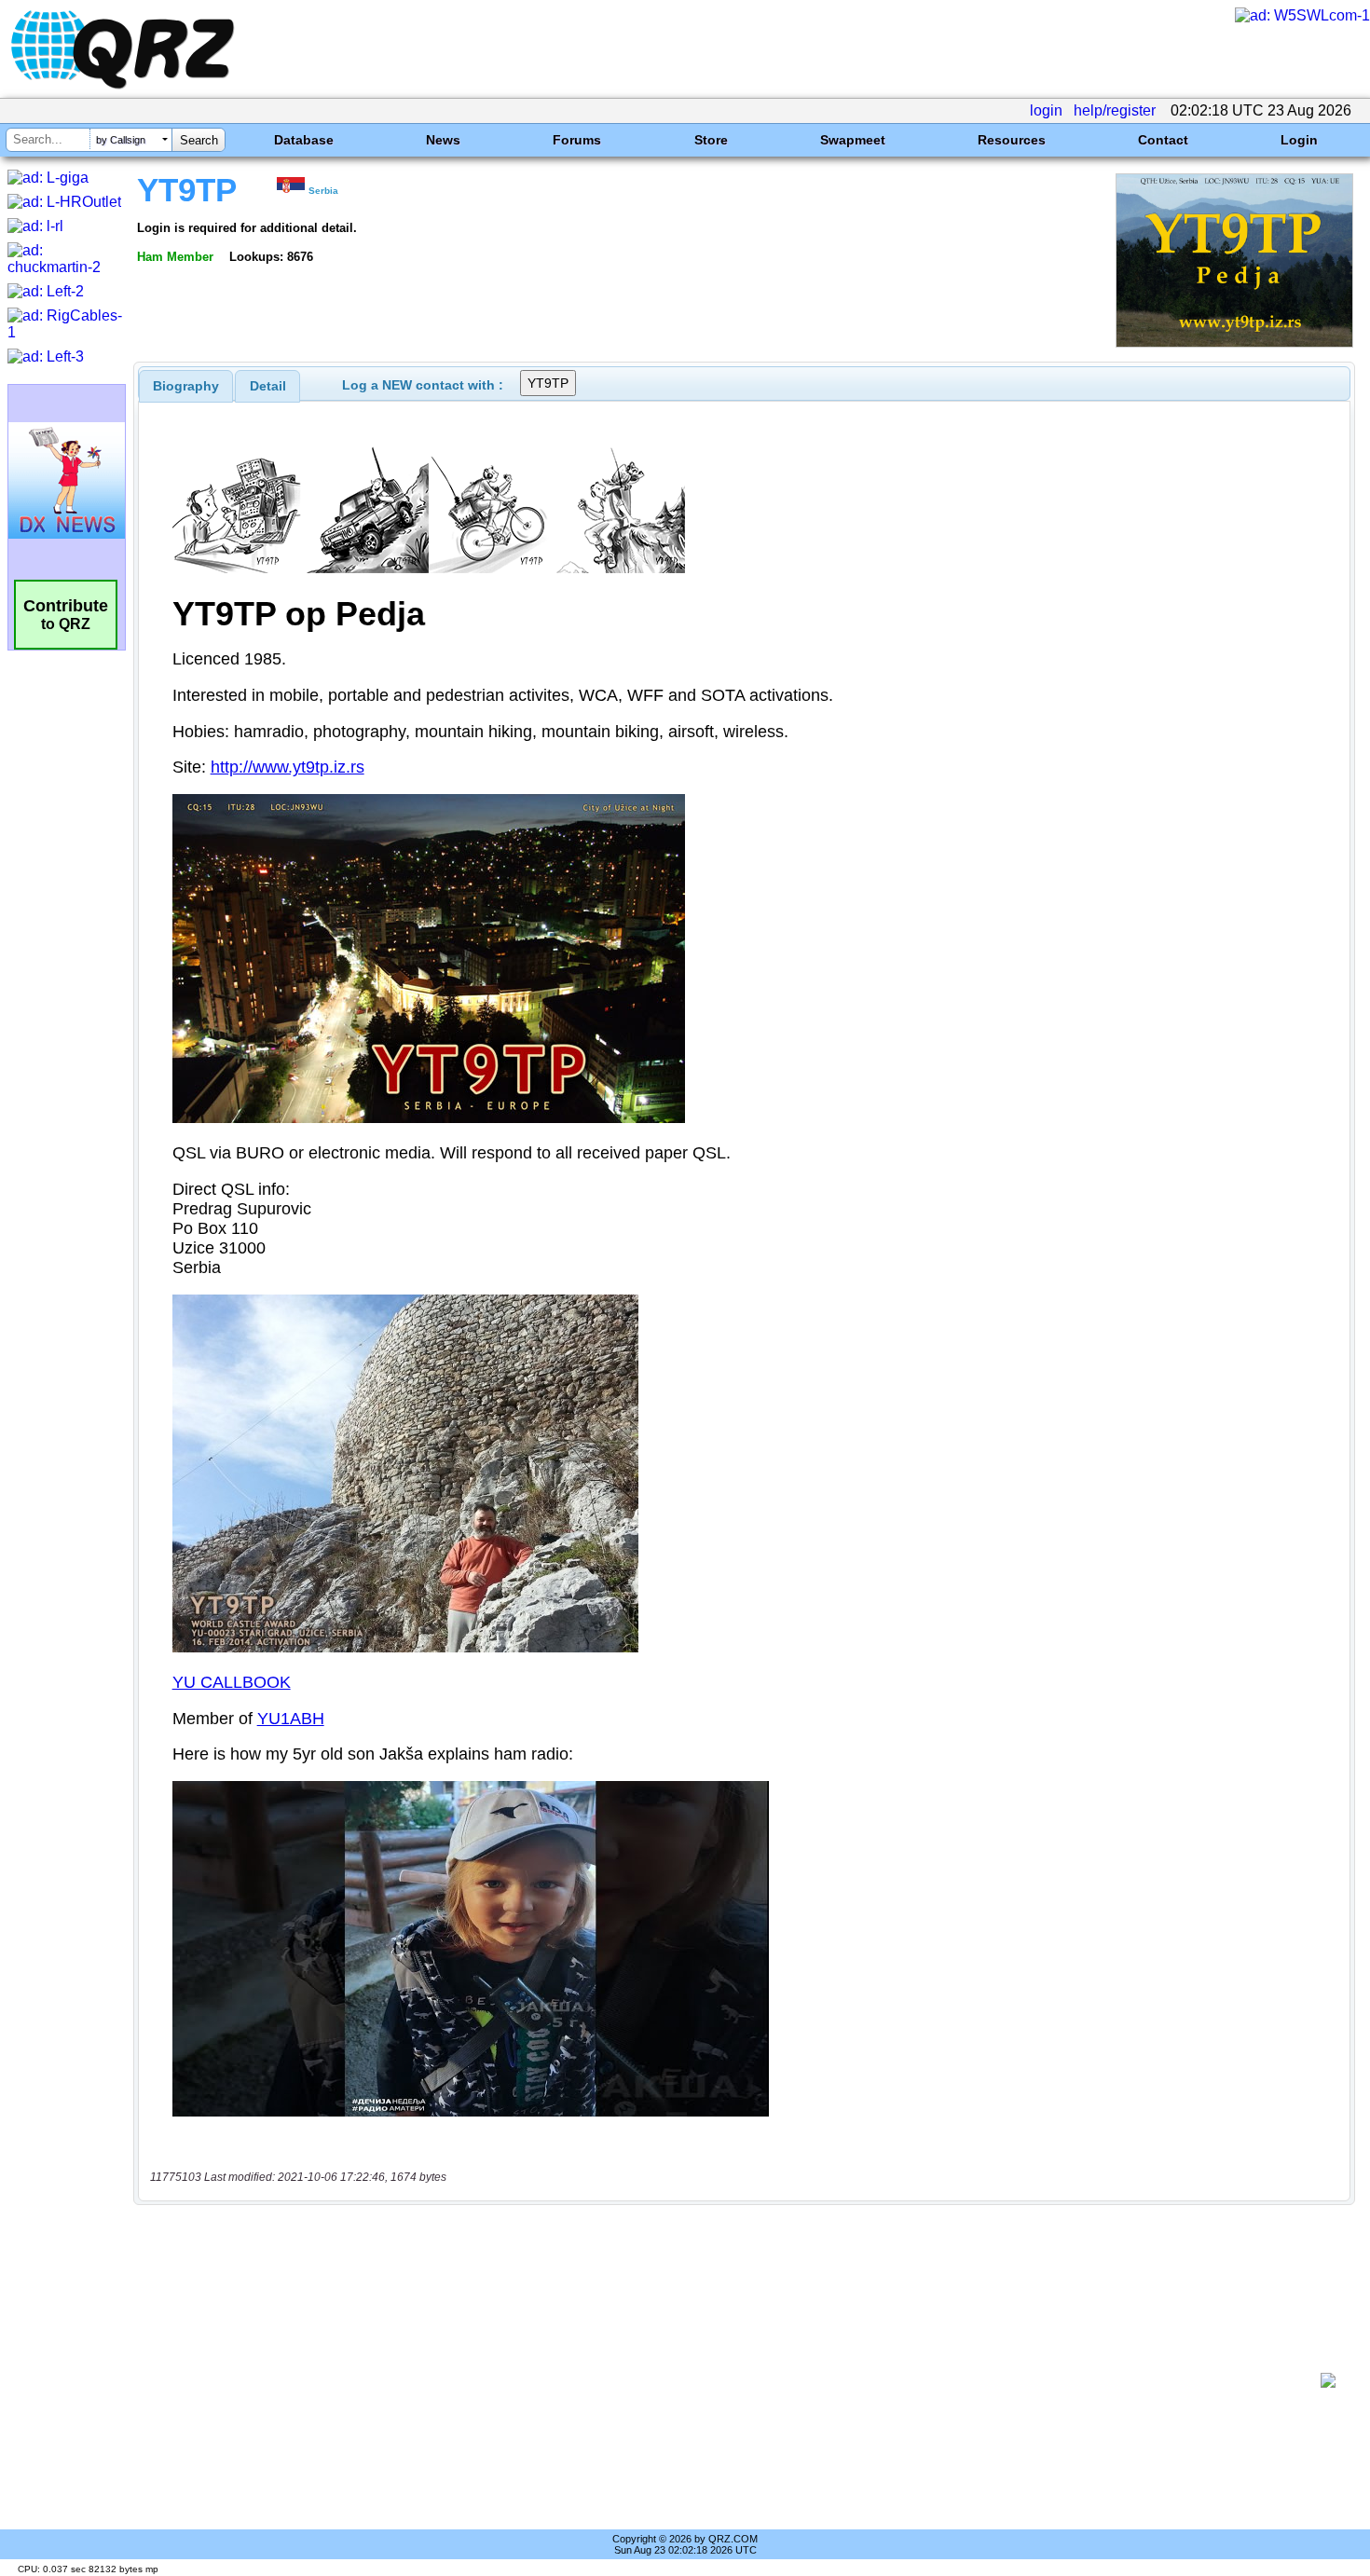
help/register (1115, 110)
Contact (1163, 140)
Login (1299, 140)
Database (304, 140)
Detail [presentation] (268, 386)
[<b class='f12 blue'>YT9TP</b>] (1234, 343)
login (1046, 110)
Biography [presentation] (186, 386)
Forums (577, 140)
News (443, 140)
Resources (1012, 140)
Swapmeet (853, 140)
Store (711, 140)
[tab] (186, 386)
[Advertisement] (732, 2380)
